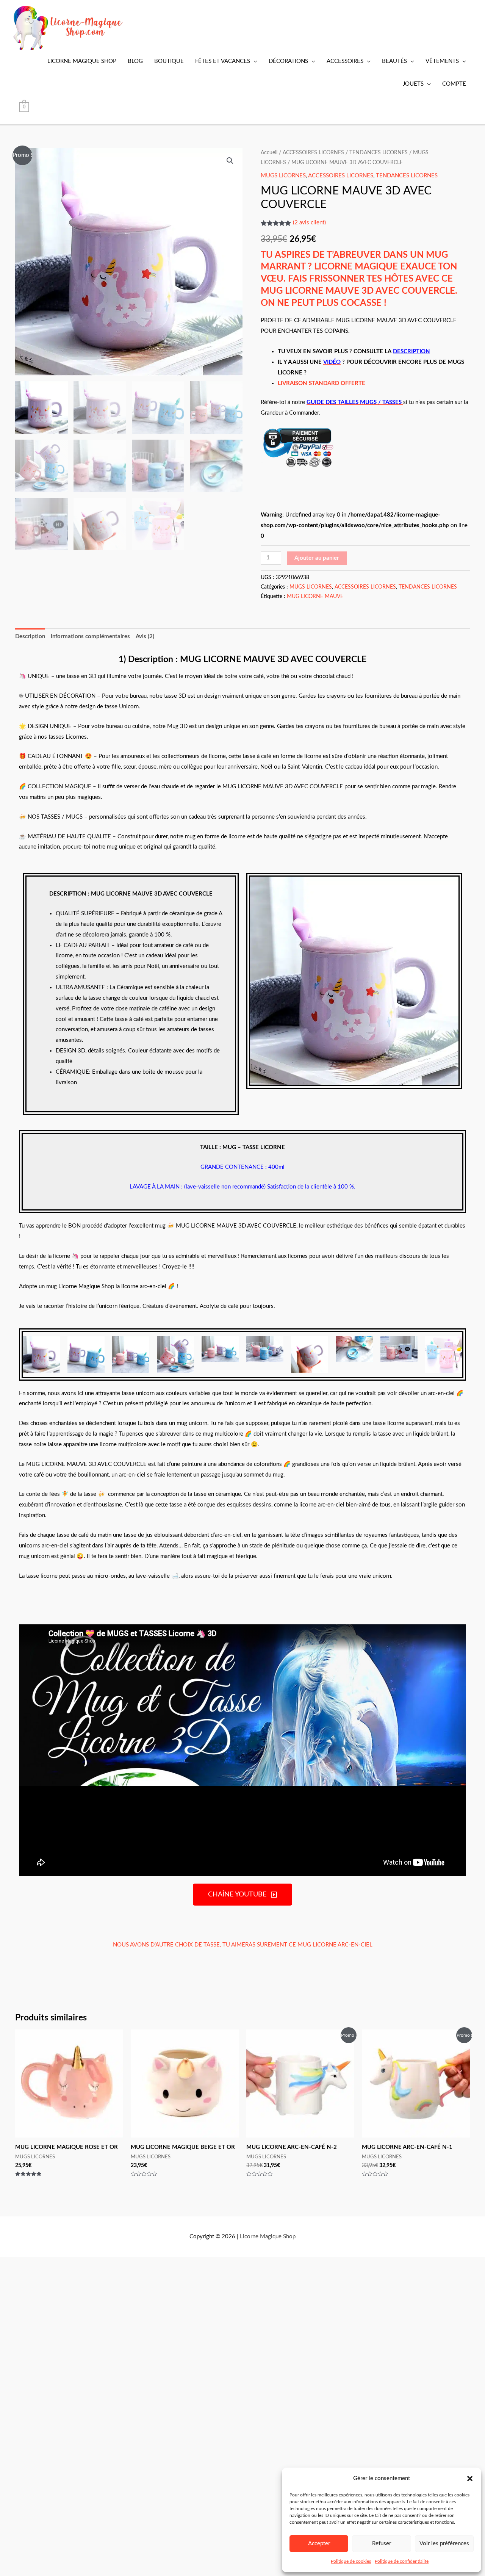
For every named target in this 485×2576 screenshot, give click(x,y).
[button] (470, 2479)
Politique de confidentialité (402, 2561)
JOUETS (413, 84)
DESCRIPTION (411, 352)
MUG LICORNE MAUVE (315, 597)
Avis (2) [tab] (145, 637)
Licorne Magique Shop (268, 2237)
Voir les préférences (444, 2544)
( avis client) (309, 223)
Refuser (382, 2544)
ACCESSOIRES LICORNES (313, 153)
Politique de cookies (351, 2561)
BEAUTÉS (394, 61)
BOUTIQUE (169, 61)
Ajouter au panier (317, 558)
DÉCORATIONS (288, 61)
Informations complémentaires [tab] (90, 637)
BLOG (135, 61)
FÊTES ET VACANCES (223, 61)
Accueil (269, 153)
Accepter (319, 2544)
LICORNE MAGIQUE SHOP (82, 61)
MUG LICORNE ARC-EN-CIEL (335, 1945)
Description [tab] (30, 637)
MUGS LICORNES (283, 176)
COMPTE (454, 84)
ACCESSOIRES (345, 61)
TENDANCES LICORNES (379, 153)
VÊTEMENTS (442, 61)
